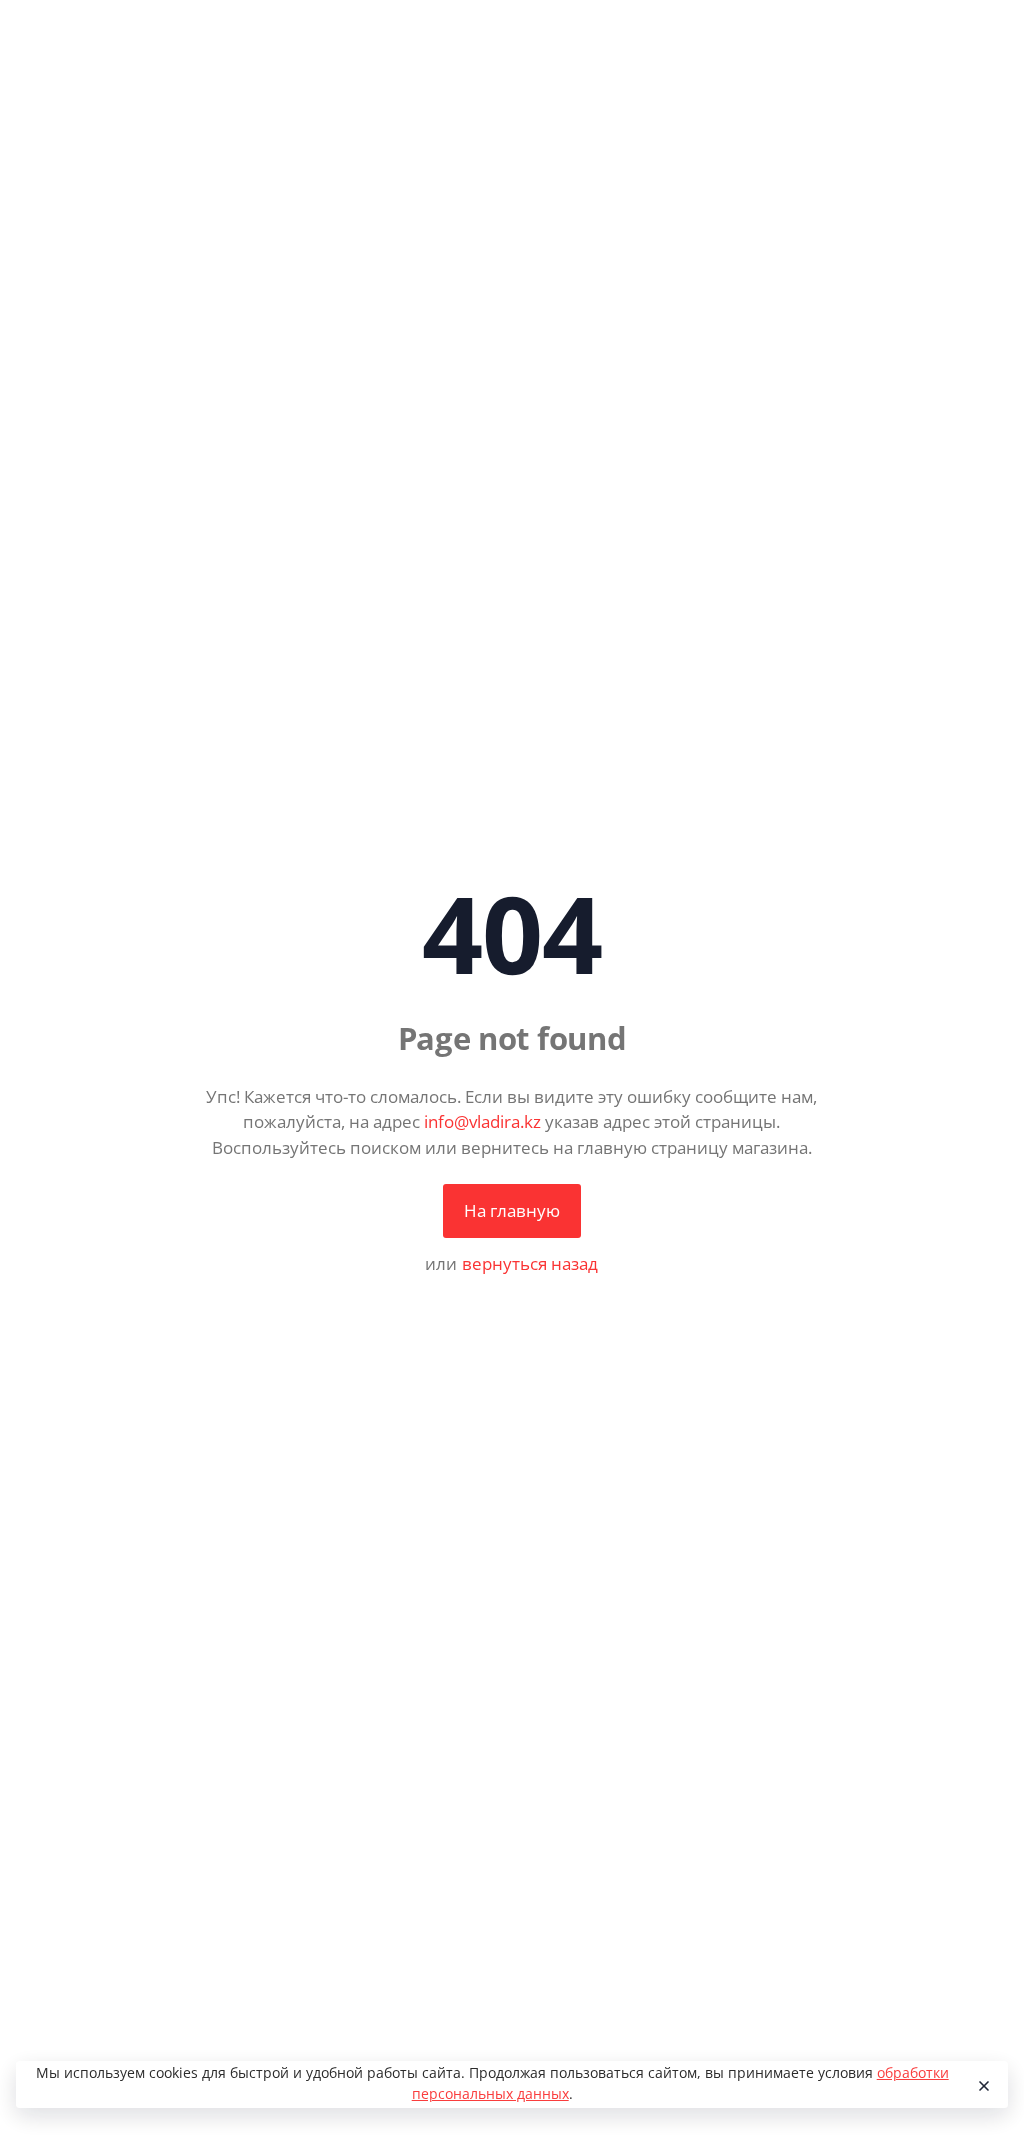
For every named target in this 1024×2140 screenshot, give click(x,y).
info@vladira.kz (482, 1121)
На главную (512, 1210)
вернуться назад (530, 1263)
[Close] (983, 2085)
